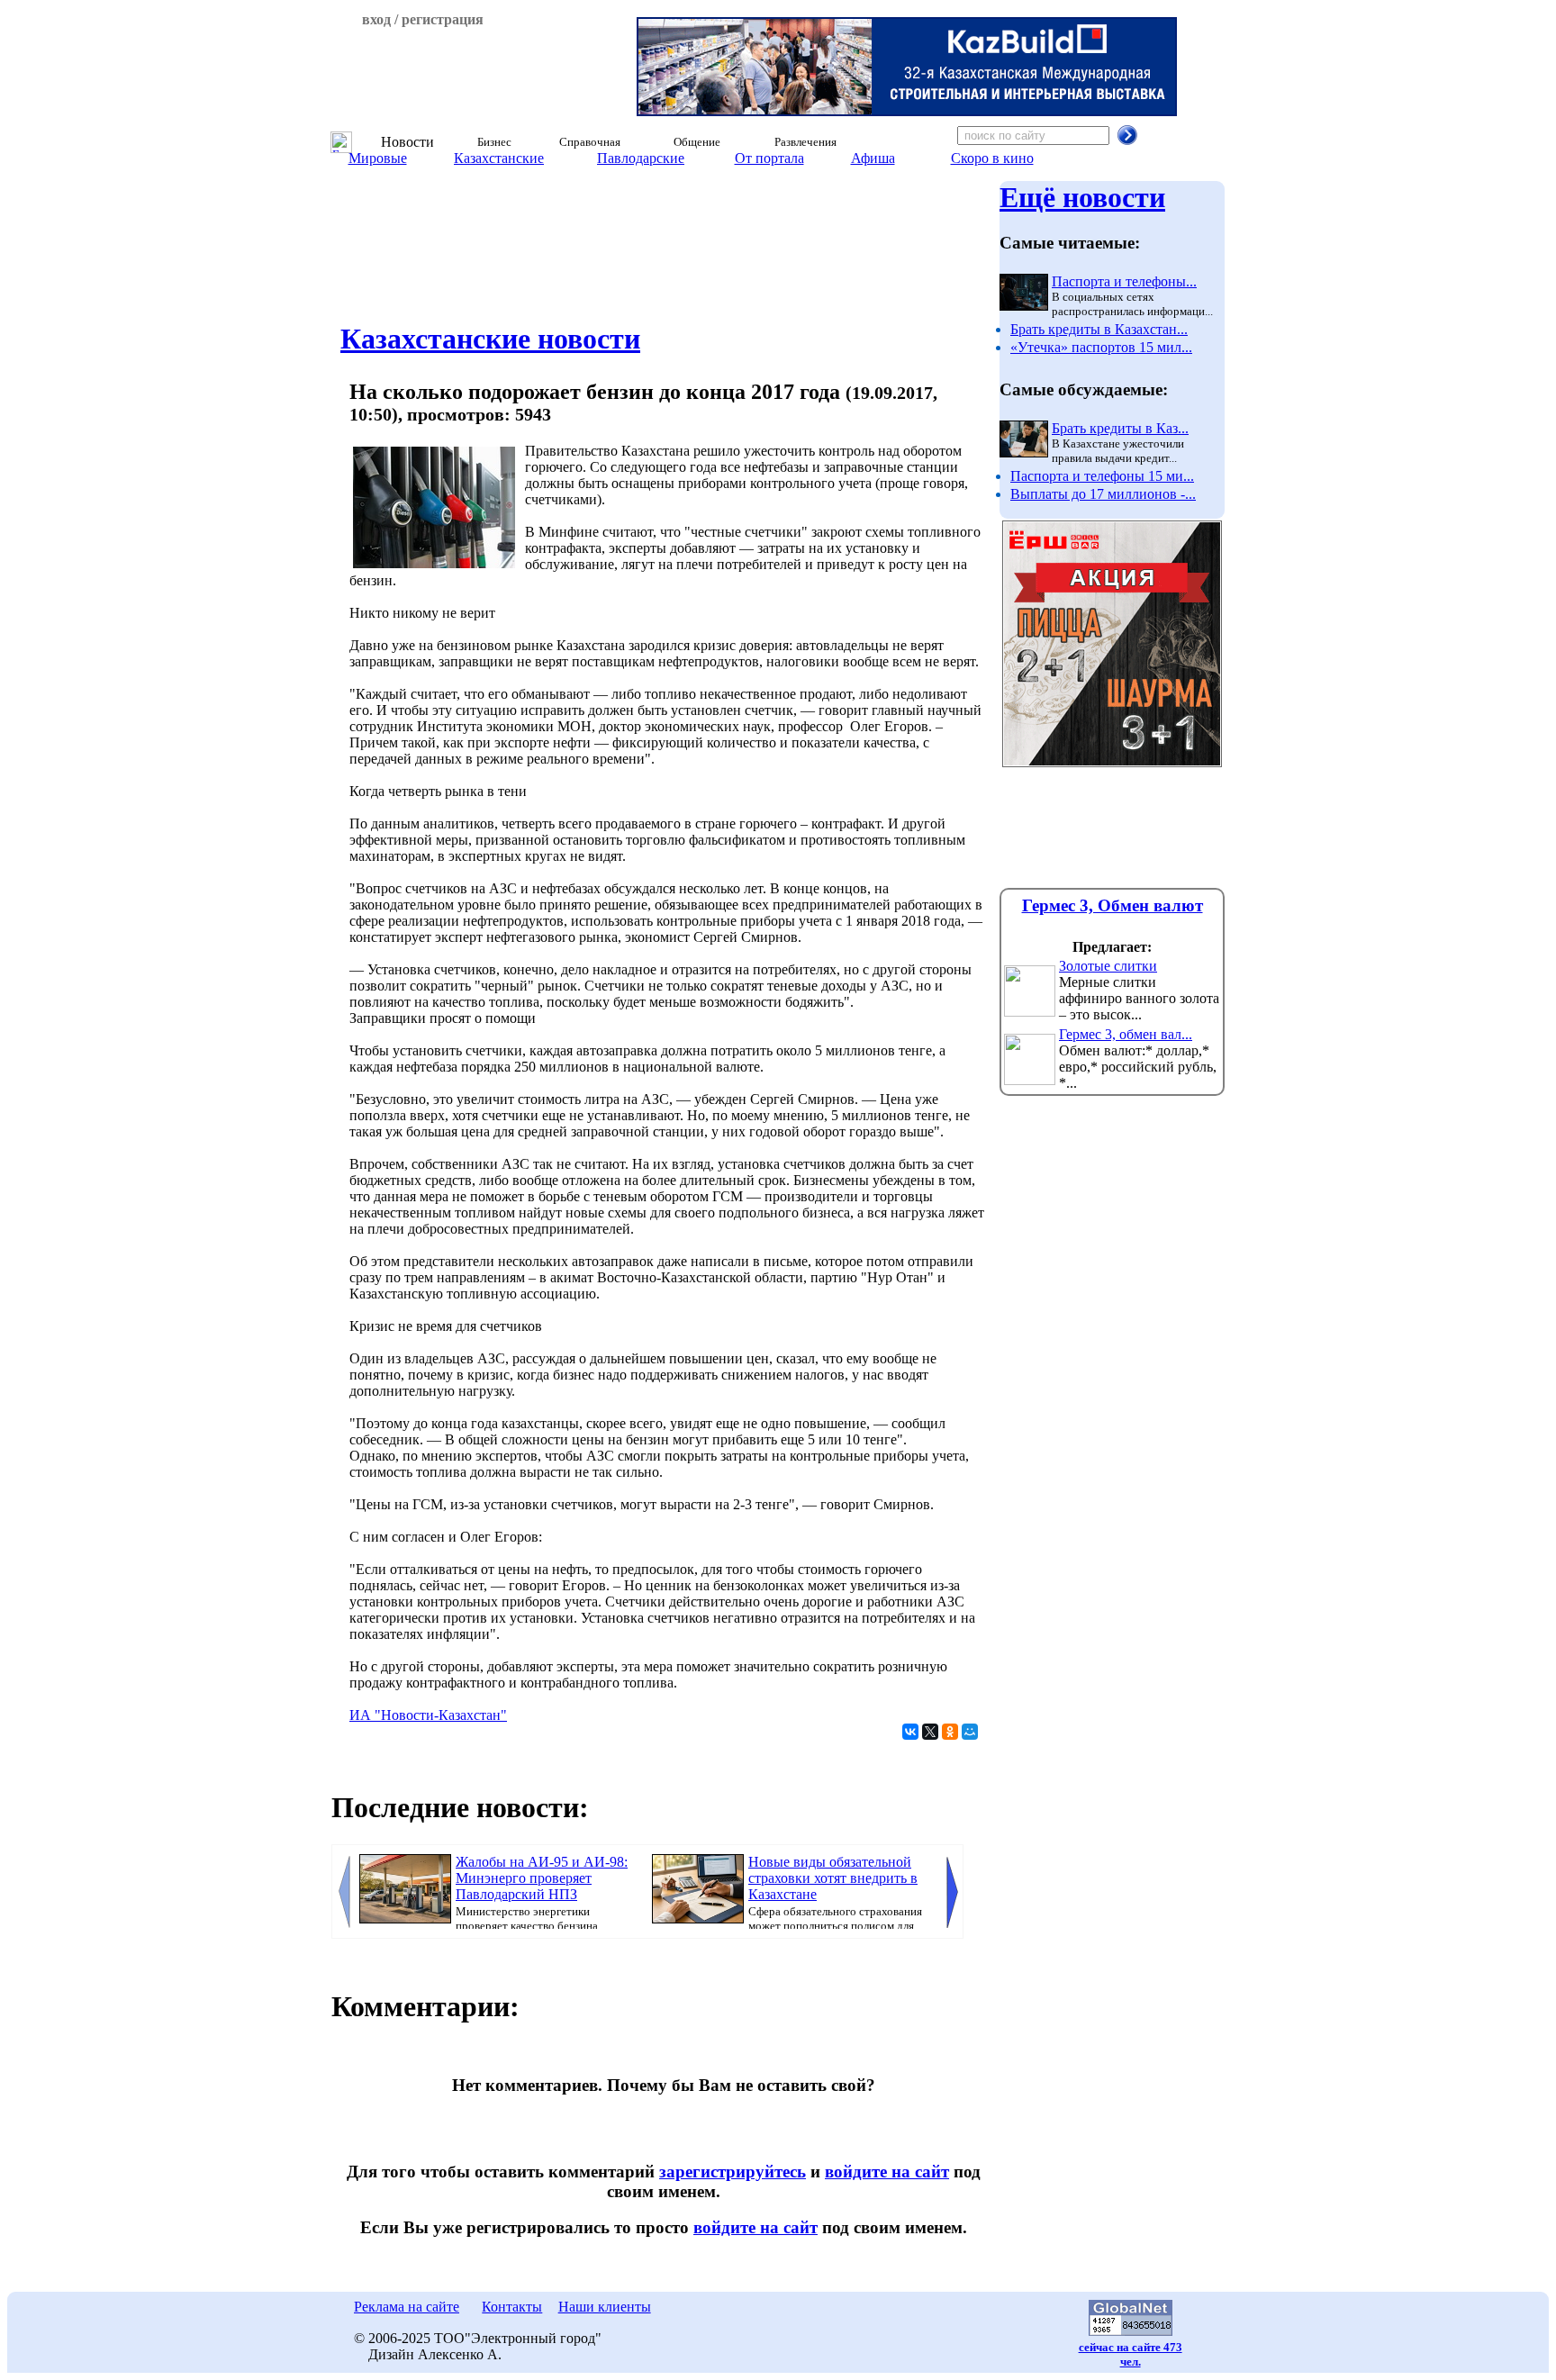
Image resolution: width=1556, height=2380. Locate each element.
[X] (930, 1732)
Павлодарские (641, 158)
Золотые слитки (1108, 966)
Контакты (512, 2307)
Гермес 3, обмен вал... (1126, 1034)
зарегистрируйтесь (733, 2172)
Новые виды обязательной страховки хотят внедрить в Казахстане (833, 1878)
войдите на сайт (887, 2172)
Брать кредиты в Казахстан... (1099, 329)
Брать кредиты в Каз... (1120, 428)
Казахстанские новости (490, 339)
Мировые (378, 158)
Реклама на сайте (407, 2307)
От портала (769, 158)
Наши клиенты (605, 2307)
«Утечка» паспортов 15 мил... (1101, 347)
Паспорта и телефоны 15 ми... (1102, 476)
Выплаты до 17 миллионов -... (1103, 494)
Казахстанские (499, 158)
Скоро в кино (992, 158)
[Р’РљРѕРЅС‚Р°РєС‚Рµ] (910, 1732)
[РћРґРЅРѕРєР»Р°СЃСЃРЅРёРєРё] (950, 1732)
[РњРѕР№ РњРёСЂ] (970, 1732)
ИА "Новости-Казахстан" (428, 1715)
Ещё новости (1082, 197)
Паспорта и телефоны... (1124, 281)
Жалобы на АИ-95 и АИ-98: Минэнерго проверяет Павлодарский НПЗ (542, 1878)
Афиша (873, 158)
